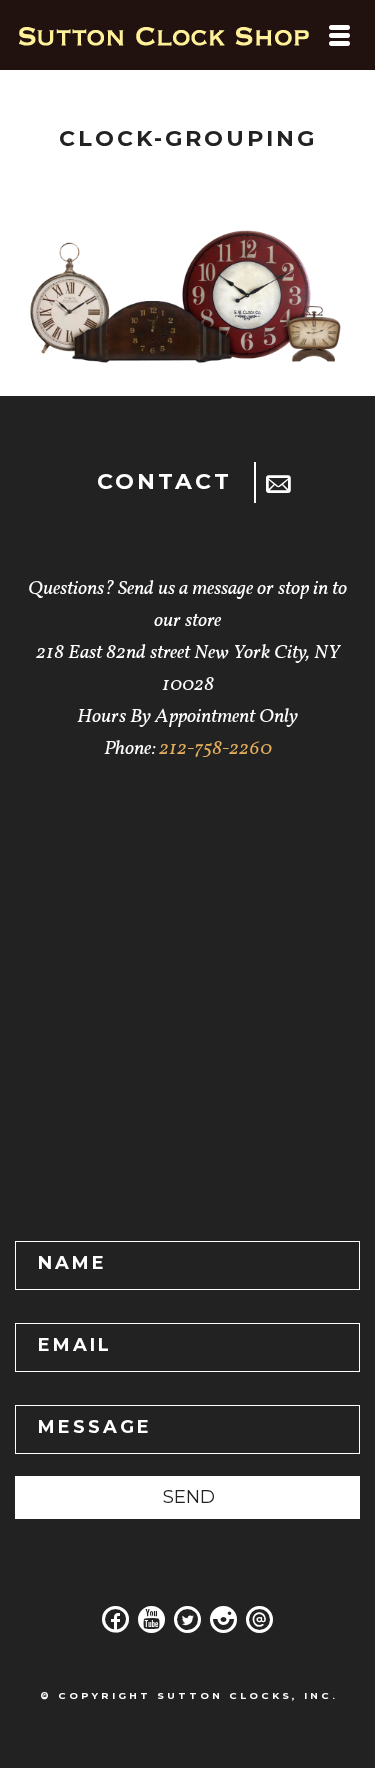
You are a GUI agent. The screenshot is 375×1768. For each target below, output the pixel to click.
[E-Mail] (260, 1626)
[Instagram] (224, 1626)
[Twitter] (188, 1626)
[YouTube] (152, 1626)
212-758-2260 (215, 749)
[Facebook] (116, 1626)
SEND (189, 1497)
